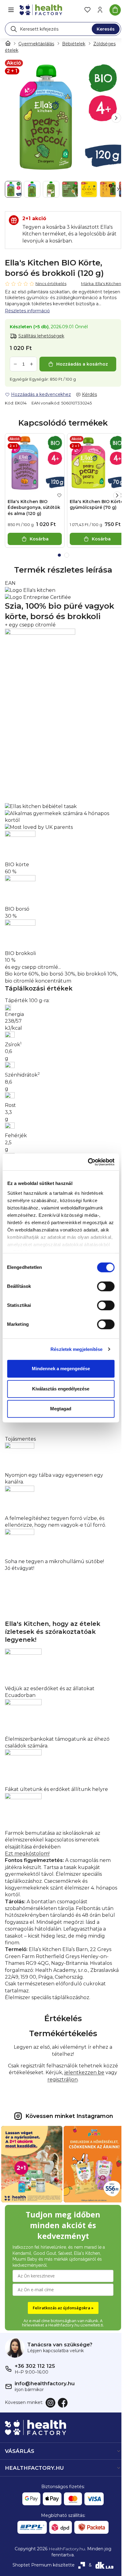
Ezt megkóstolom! (27, 1854)
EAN (10, 583)
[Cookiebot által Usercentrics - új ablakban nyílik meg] (88, 1162)
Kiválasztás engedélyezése (61, 1389)
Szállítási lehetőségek (41, 336)
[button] (116, 118)
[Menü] (11, 10)
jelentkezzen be (82, 2072)
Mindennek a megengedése (61, 1369)
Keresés (106, 29)
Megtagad (61, 1409)
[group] (63, 118)
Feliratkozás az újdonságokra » (61, 2305)
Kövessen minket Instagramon (67, 2116)
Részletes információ (27, 311)
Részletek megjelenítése (76, 1349)
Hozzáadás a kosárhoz (82, 364)
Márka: (101, 284)
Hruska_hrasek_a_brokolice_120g (46, 583)
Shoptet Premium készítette (41, 2562)
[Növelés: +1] (31, 364)
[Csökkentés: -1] (15, 364)
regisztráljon (60, 2080)
